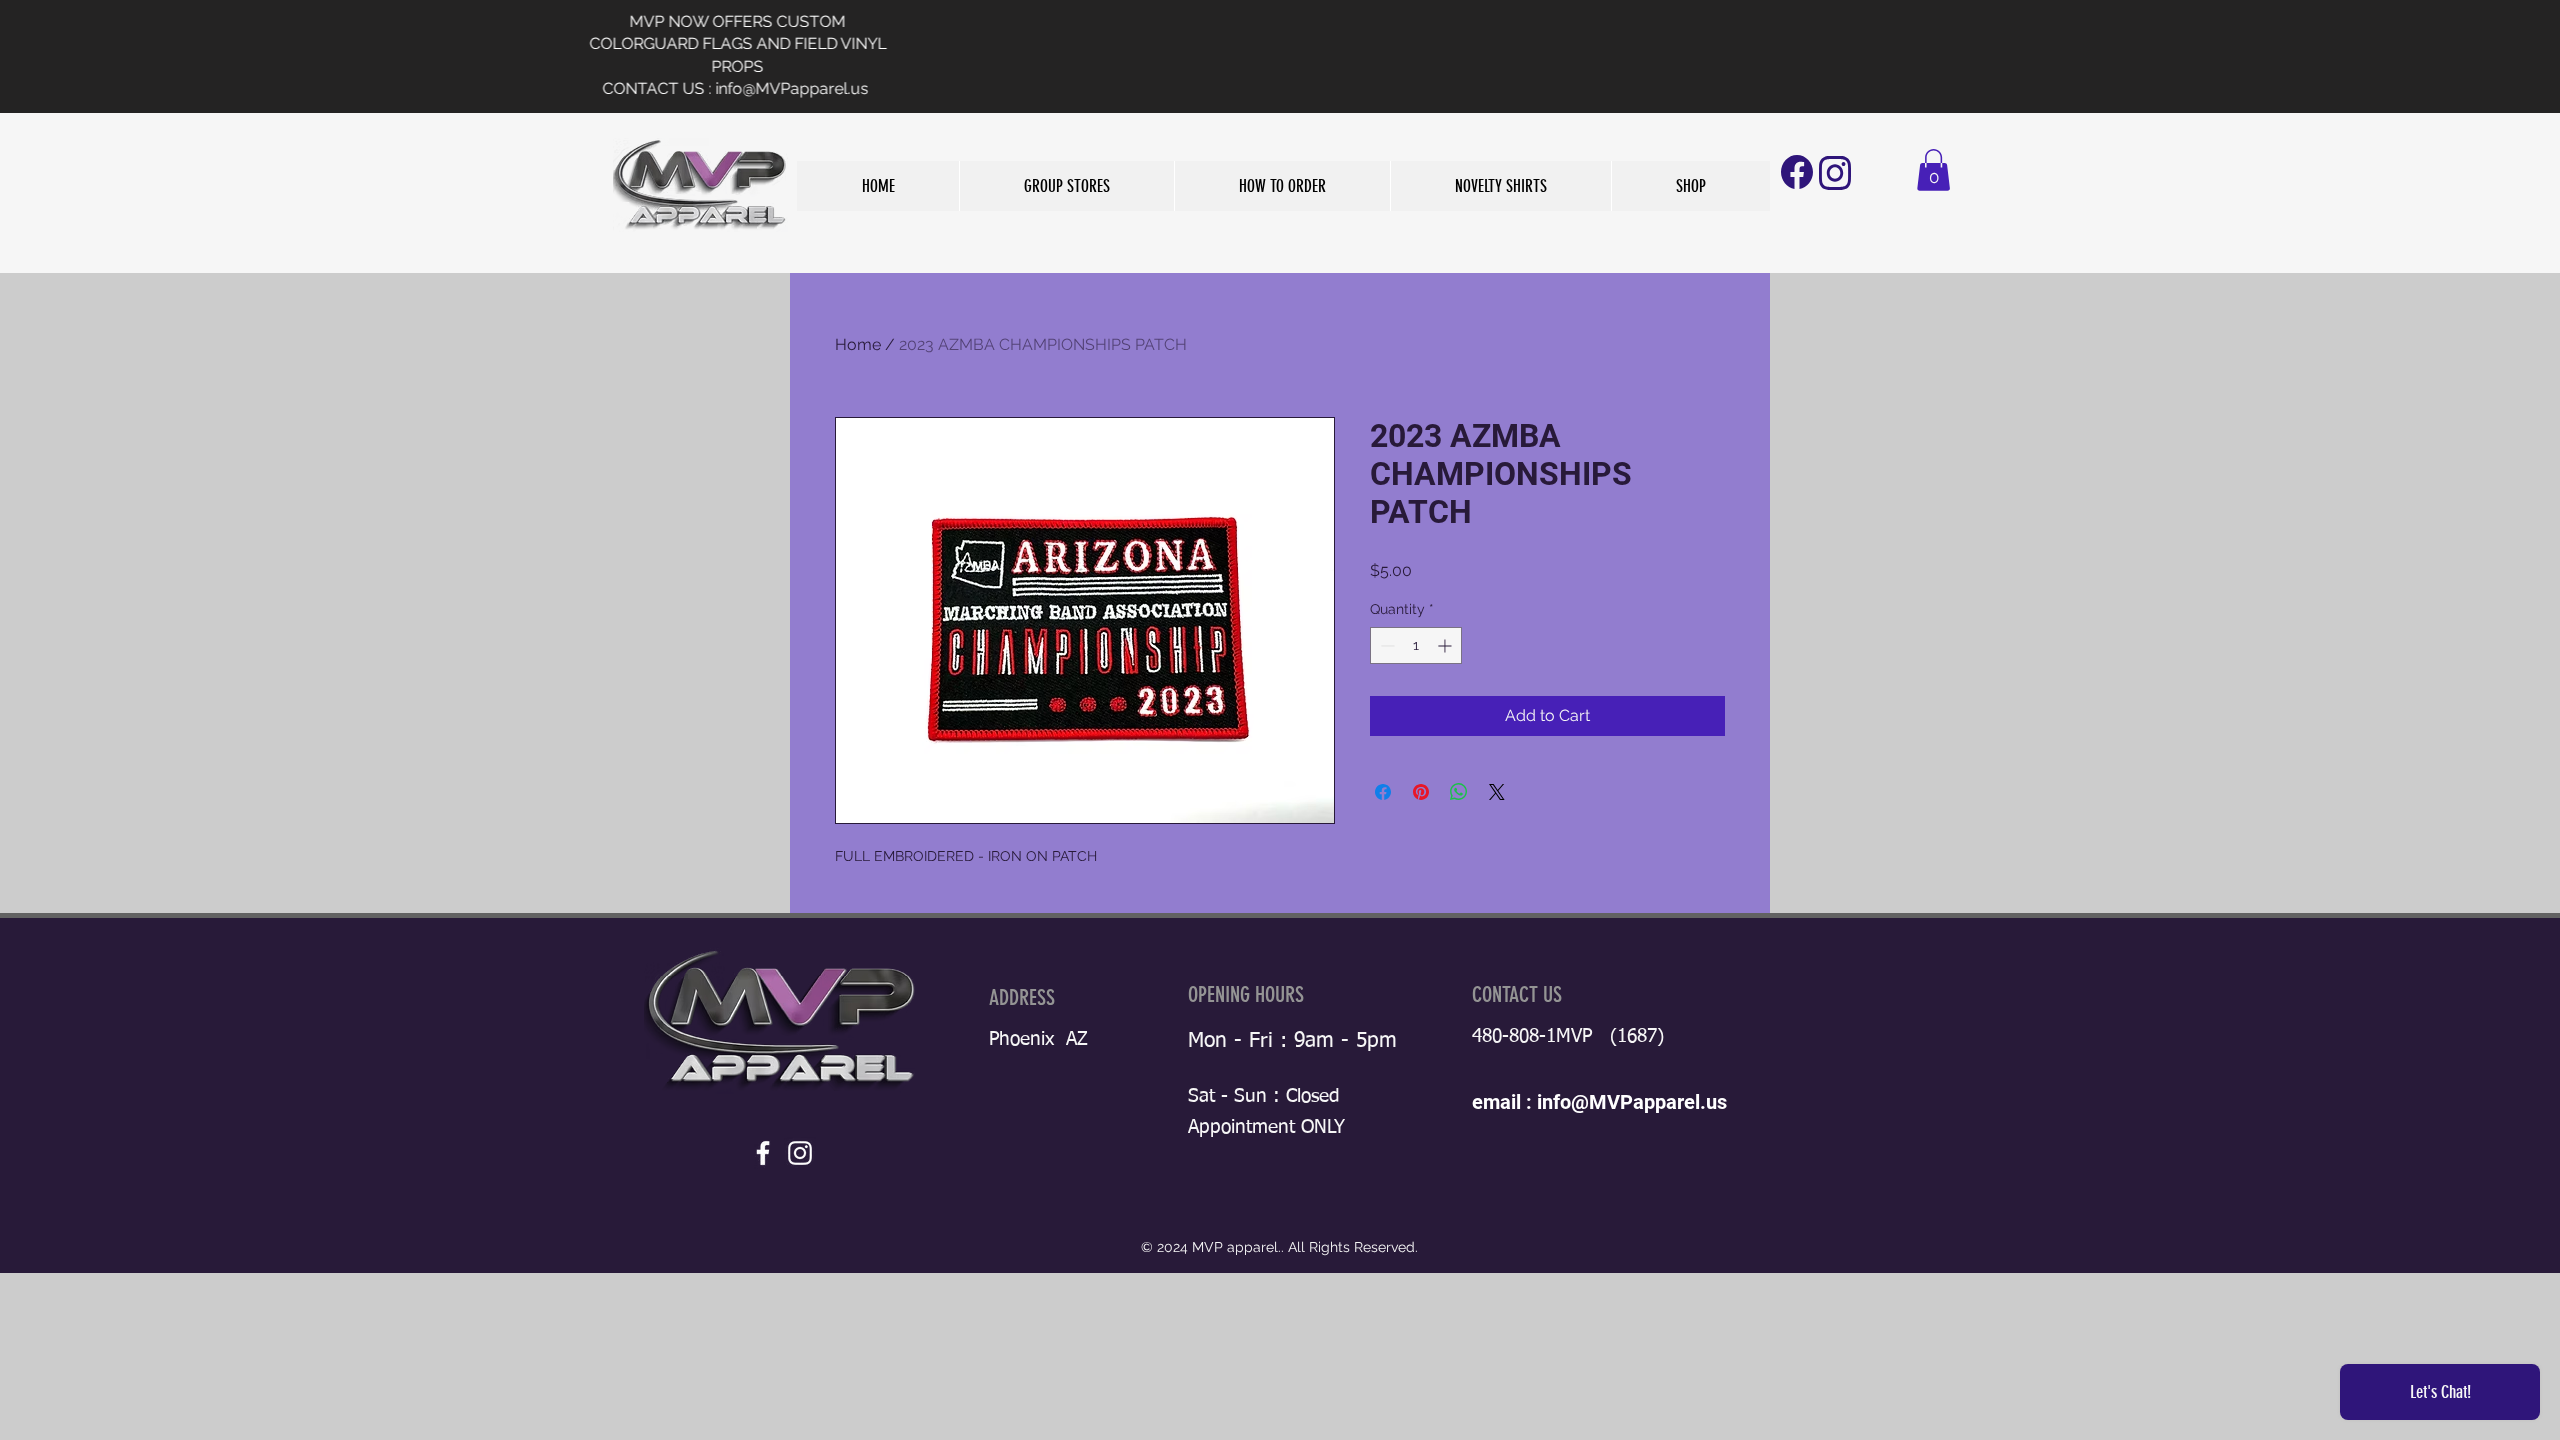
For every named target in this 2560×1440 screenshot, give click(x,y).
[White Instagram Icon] (800, 1153)
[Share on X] (1497, 792)
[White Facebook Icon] (763, 1153)
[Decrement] (1385, 645)
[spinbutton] (1416, 645)
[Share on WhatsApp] (1459, 792)
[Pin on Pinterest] (1421, 792)
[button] (1066, 186)
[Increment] (1446, 645)
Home (858, 344)
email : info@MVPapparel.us (1599, 1102)
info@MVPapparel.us (1107, 88)
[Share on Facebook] (1383, 792)
